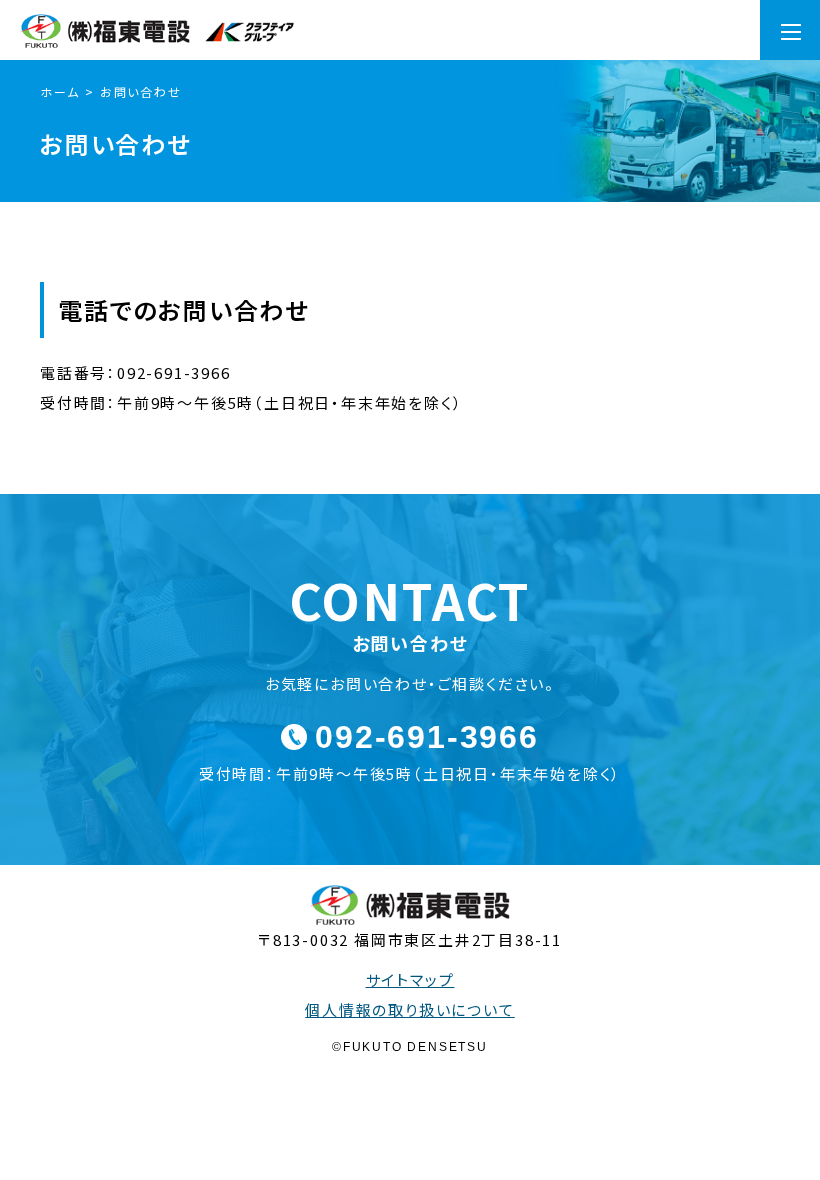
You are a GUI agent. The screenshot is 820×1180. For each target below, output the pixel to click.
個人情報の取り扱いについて (409, 1009)
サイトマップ (410, 979)
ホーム (59, 91)
